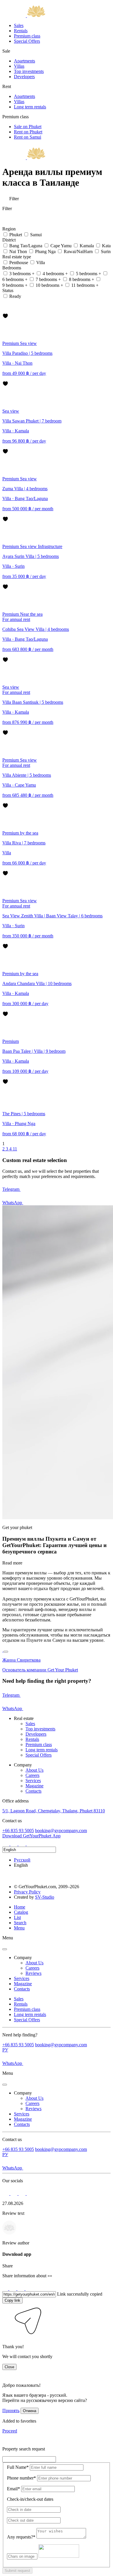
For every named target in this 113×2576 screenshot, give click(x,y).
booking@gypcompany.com (61, 1831)
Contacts (33, 1791)
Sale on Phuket (28, 127)
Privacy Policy (27, 1892)
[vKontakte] (23, 1844)
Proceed (10, 2431)
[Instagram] (6, 1844)
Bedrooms (12, 268)
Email (13, 2489)
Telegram (11, 1189)
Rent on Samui (28, 137)
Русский (22, 1860)
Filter (13, 199)
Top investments (29, 71)
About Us (34, 1770)
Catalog (21, 1912)
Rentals (21, 31)
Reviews (33, 1973)
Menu (19, 1928)
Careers (32, 1775)
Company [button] (23, 1957)
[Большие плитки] (5, 310)
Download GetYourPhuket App (31, 1836)
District (10, 240)
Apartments (24, 61)
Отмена (30, 2411)
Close (9, 2367)
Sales (19, 25)
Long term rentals (30, 107)
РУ (5, 2050)
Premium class (27, 36)
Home (20, 1907)
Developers (24, 77)
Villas (19, 66)
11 (15, 1149)
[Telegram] (14, 1844)
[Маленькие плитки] (5, 303)
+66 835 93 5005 (18, 1831)
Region (10, 229)
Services (33, 1781)
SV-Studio (45, 1897)
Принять (11, 2411)
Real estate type (17, 257)
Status (8, 290)
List (17, 1917)
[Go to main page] (24, 16)
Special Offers (27, 41)
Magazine (34, 1786)
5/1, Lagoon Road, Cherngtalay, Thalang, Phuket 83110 (54, 1811)
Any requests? (21, 2537)
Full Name (18, 2467)
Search (20, 1923)
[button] (6, 2337)
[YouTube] (30, 1844)
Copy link (12, 2300)
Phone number (21, 2478)
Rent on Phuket (28, 132)
